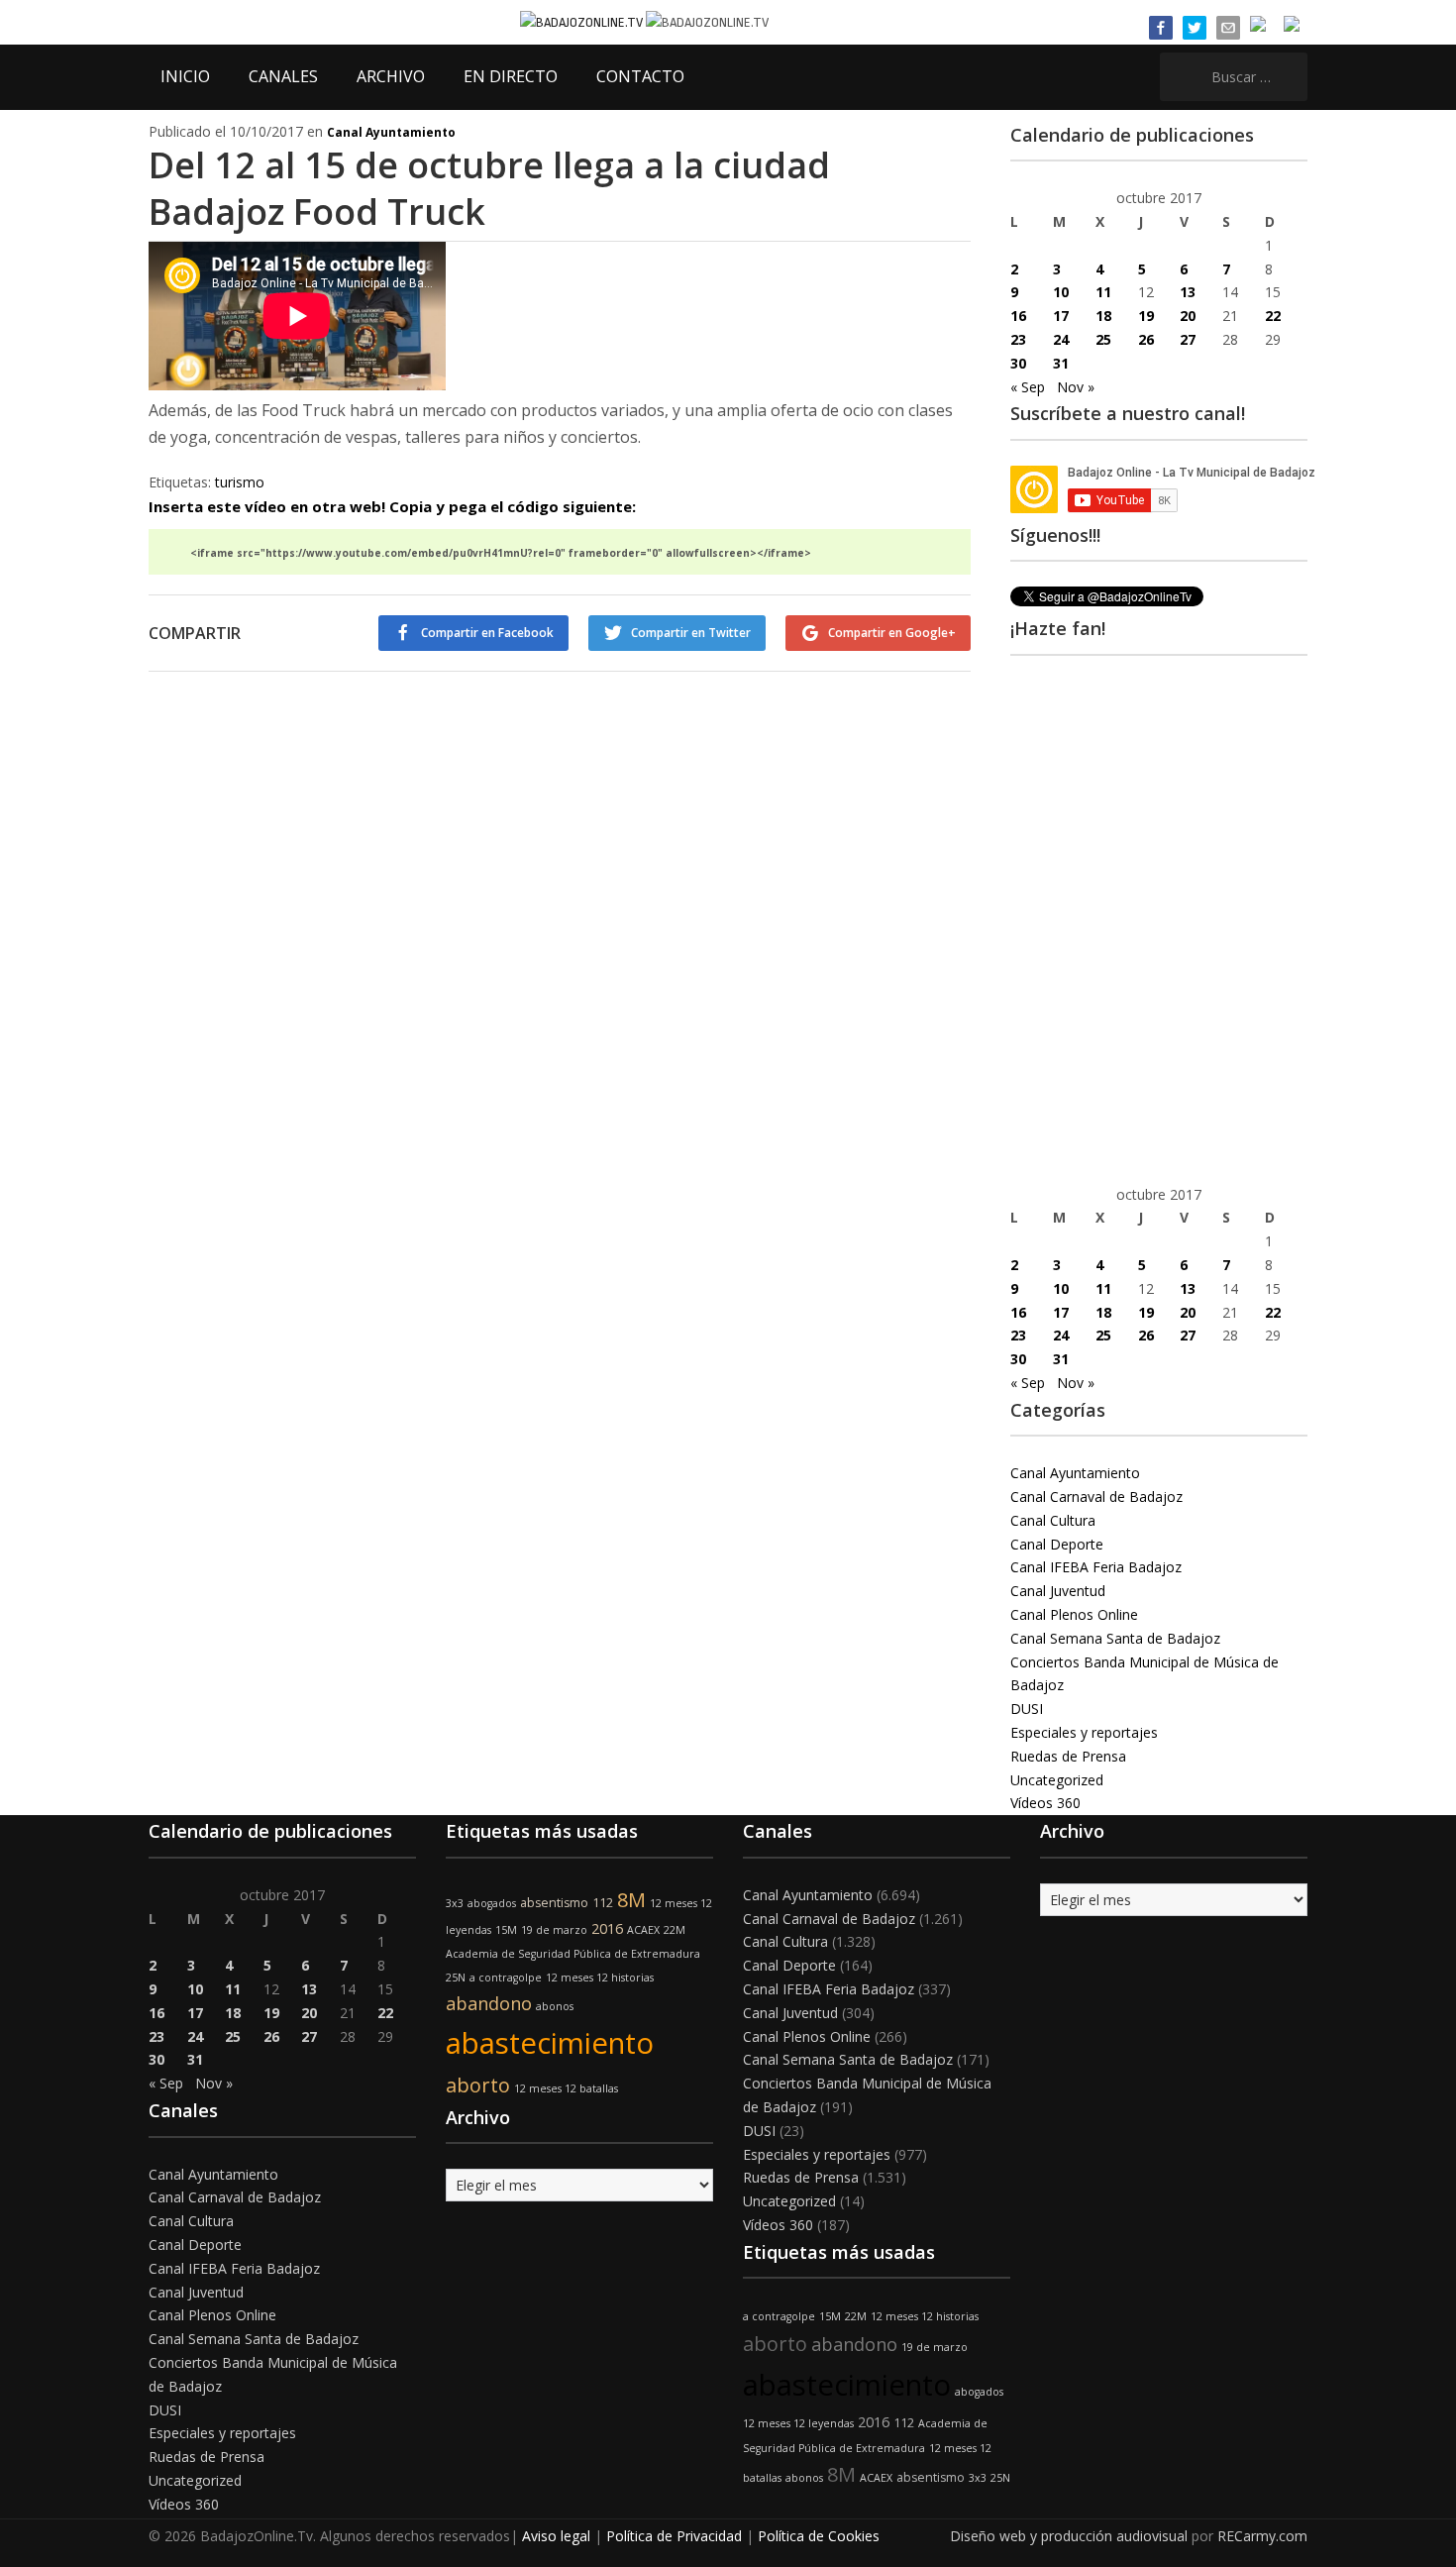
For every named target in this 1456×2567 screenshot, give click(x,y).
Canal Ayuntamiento (391, 132)
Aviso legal (556, 2536)
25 (1103, 339)
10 (1061, 292)
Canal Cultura (1053, 1520)
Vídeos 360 (1045, 1803)
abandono (489, 2003)
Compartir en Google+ (892, 633)
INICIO (185, 76)
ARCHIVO (391, 76)
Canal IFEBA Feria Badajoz (1096, 1567)
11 (1103, 292)
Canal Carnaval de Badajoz (1096, 1497)
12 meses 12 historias (600, 1978)
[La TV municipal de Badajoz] (583, 21)
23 (1018, 339)
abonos (555, 2006)
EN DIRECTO (511, 76)
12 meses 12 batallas (566, 2088)
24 (1061, 339)
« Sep (1028, 387)
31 (1061, 363)
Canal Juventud (1058, 1591)
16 (1018, 316)
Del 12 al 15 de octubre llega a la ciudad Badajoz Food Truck (489, 188)
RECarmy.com (1262, 2536)
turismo (240, 482)
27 (1188, 339)
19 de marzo (554, 1930)
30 (1018, 363)
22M (675, 1930)
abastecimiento (550, 2043)
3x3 (455, 1903)
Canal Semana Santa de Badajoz (1115, 1638)
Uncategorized (1057, 1780)
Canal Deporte (1057, 1544)
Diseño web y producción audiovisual (1069, 2536)
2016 (607, 1928)
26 (1146, 339)
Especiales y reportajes (1084, 1732)
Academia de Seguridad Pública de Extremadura (573, 1954)
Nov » (1076, 387)
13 (1188, 292)
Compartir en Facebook (487, 633)
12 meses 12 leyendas (798, 2423)
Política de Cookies (819, 2536)
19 (1146, 316)
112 (603, 1903)
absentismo (554, 1903)
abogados (492, 1903)
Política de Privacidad (674, 2536)
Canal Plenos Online (1074, 1614)
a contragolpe (506, 1978)
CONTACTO (640, 76)
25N (456, 1978)
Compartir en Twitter (691, 633)
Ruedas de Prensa (1068, 1756)
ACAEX (643, 1930)
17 (1061, 316)
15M (506, 1930)
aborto (478, 2085)
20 (1188, 316)
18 (1103, 316)
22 (1273, 316)
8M (631, 1900)
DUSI (1027, 1709)
